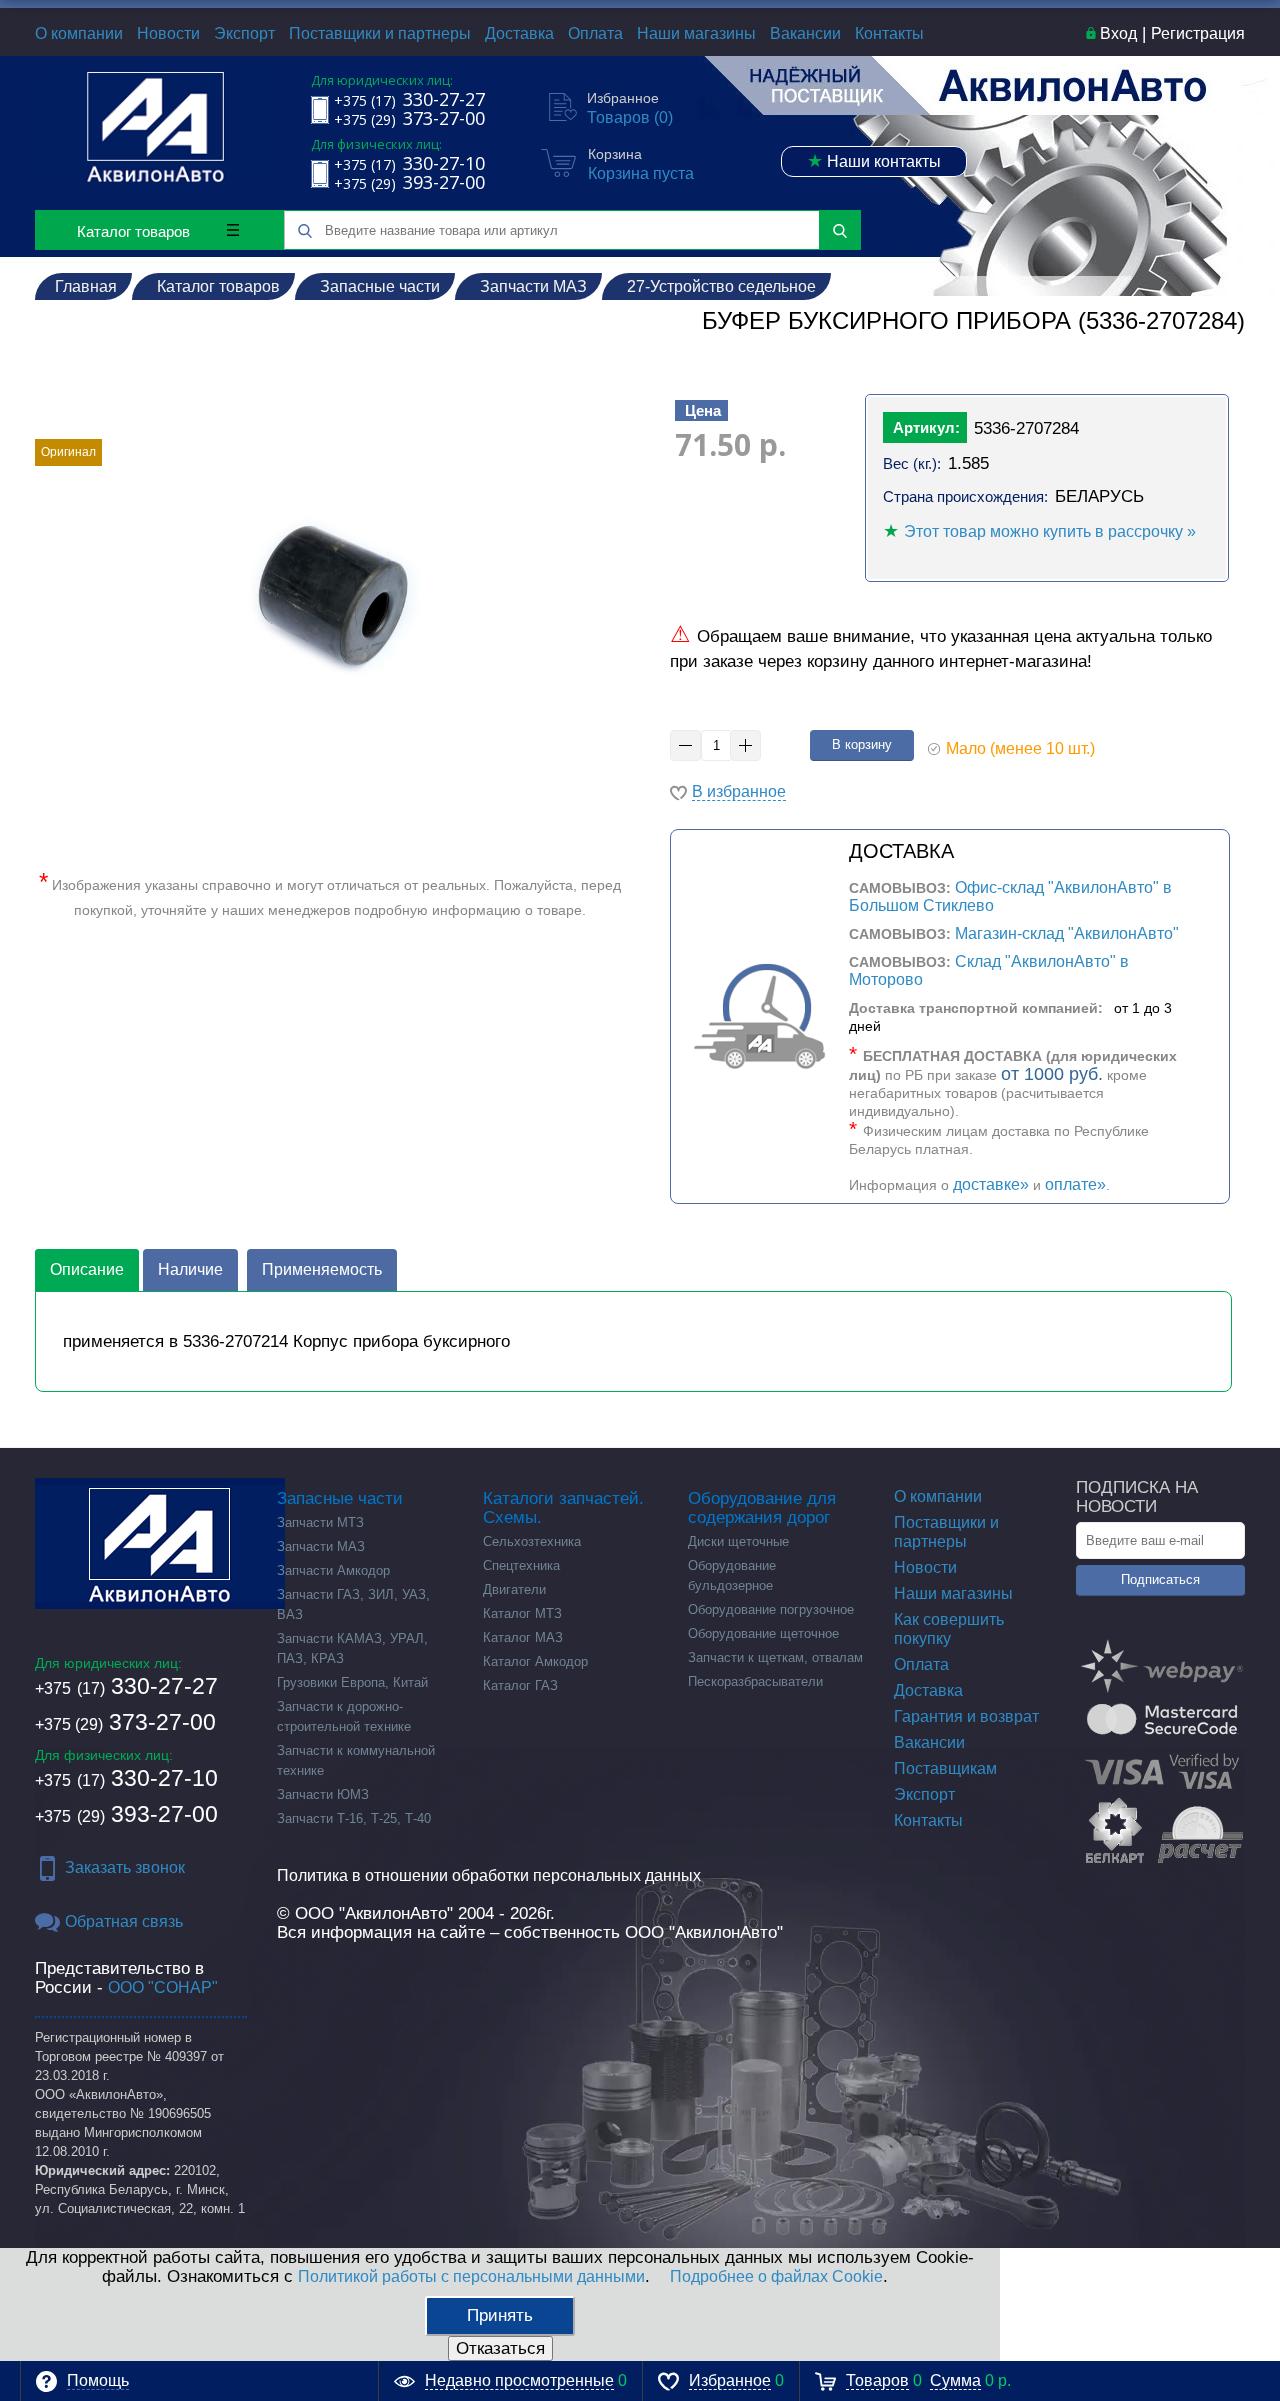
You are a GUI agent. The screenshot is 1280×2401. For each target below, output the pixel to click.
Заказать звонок (125, 1867)
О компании (79, 33)
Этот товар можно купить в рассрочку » (1050, 531)
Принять (500, 2315)
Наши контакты (874, 161)
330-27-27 (126, 1686)
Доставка (519, 33)
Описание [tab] (87, 1269)
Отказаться (500, 2348)
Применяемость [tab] (322, 1269)
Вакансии (805, 33)
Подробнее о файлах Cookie (776, 2276)
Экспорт (244, 33)
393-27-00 (126, 1814)
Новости (168, 33)
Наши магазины (696, 33)
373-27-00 (125, 1722)
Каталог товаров (133, 231)
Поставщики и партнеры (380, 33)
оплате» (1075, 1184)
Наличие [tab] (190, 1269)
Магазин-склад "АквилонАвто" (1067, 933)
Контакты (889, 33)
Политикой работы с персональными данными (471, 2276)
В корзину (862, 744)
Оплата (595, 33)
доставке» (991, 1184)
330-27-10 (126, 1778)
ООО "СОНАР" (163, 1987)
